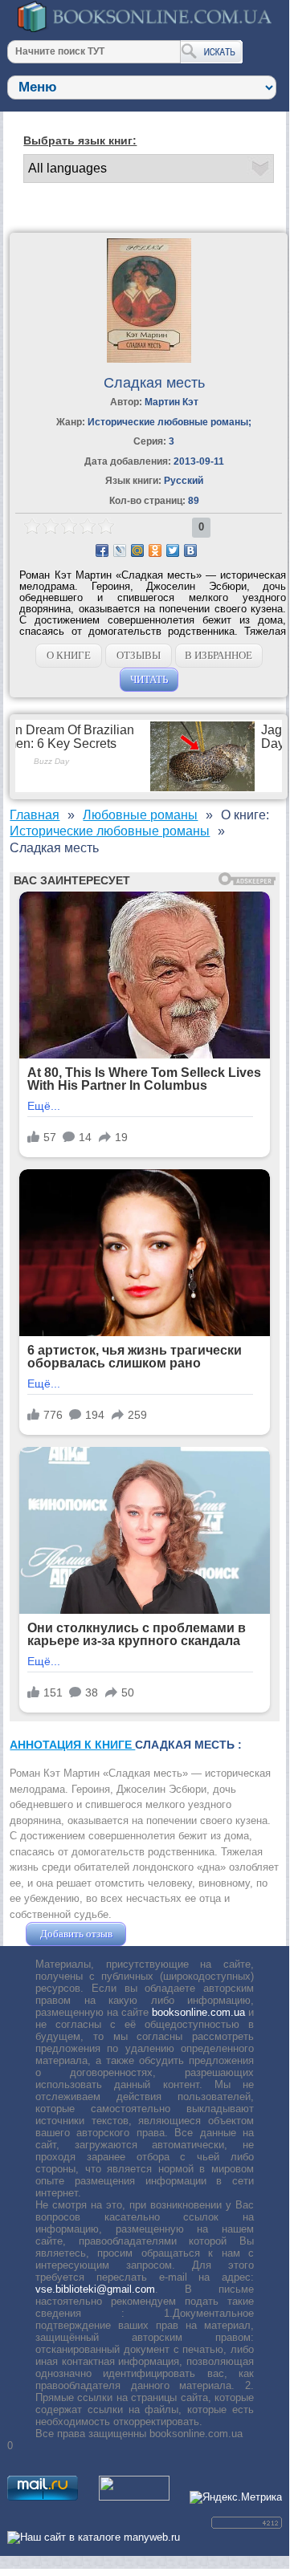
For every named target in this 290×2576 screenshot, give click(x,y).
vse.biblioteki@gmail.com (95, 2289)
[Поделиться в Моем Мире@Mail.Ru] (137, 551)
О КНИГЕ (69, 655)
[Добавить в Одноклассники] (155, 551)
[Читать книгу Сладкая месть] (149, 359)
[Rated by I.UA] (134, 2497)
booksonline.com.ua (198, 2012)
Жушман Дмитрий (173, 1934)
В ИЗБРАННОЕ (219, 655)
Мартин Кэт (172, 402)
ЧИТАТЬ (149, 679)
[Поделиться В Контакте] (190, 551)
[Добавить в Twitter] (173, 551)
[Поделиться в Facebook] (102, 551)
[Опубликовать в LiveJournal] (120, 551)
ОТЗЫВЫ (139, 655)
